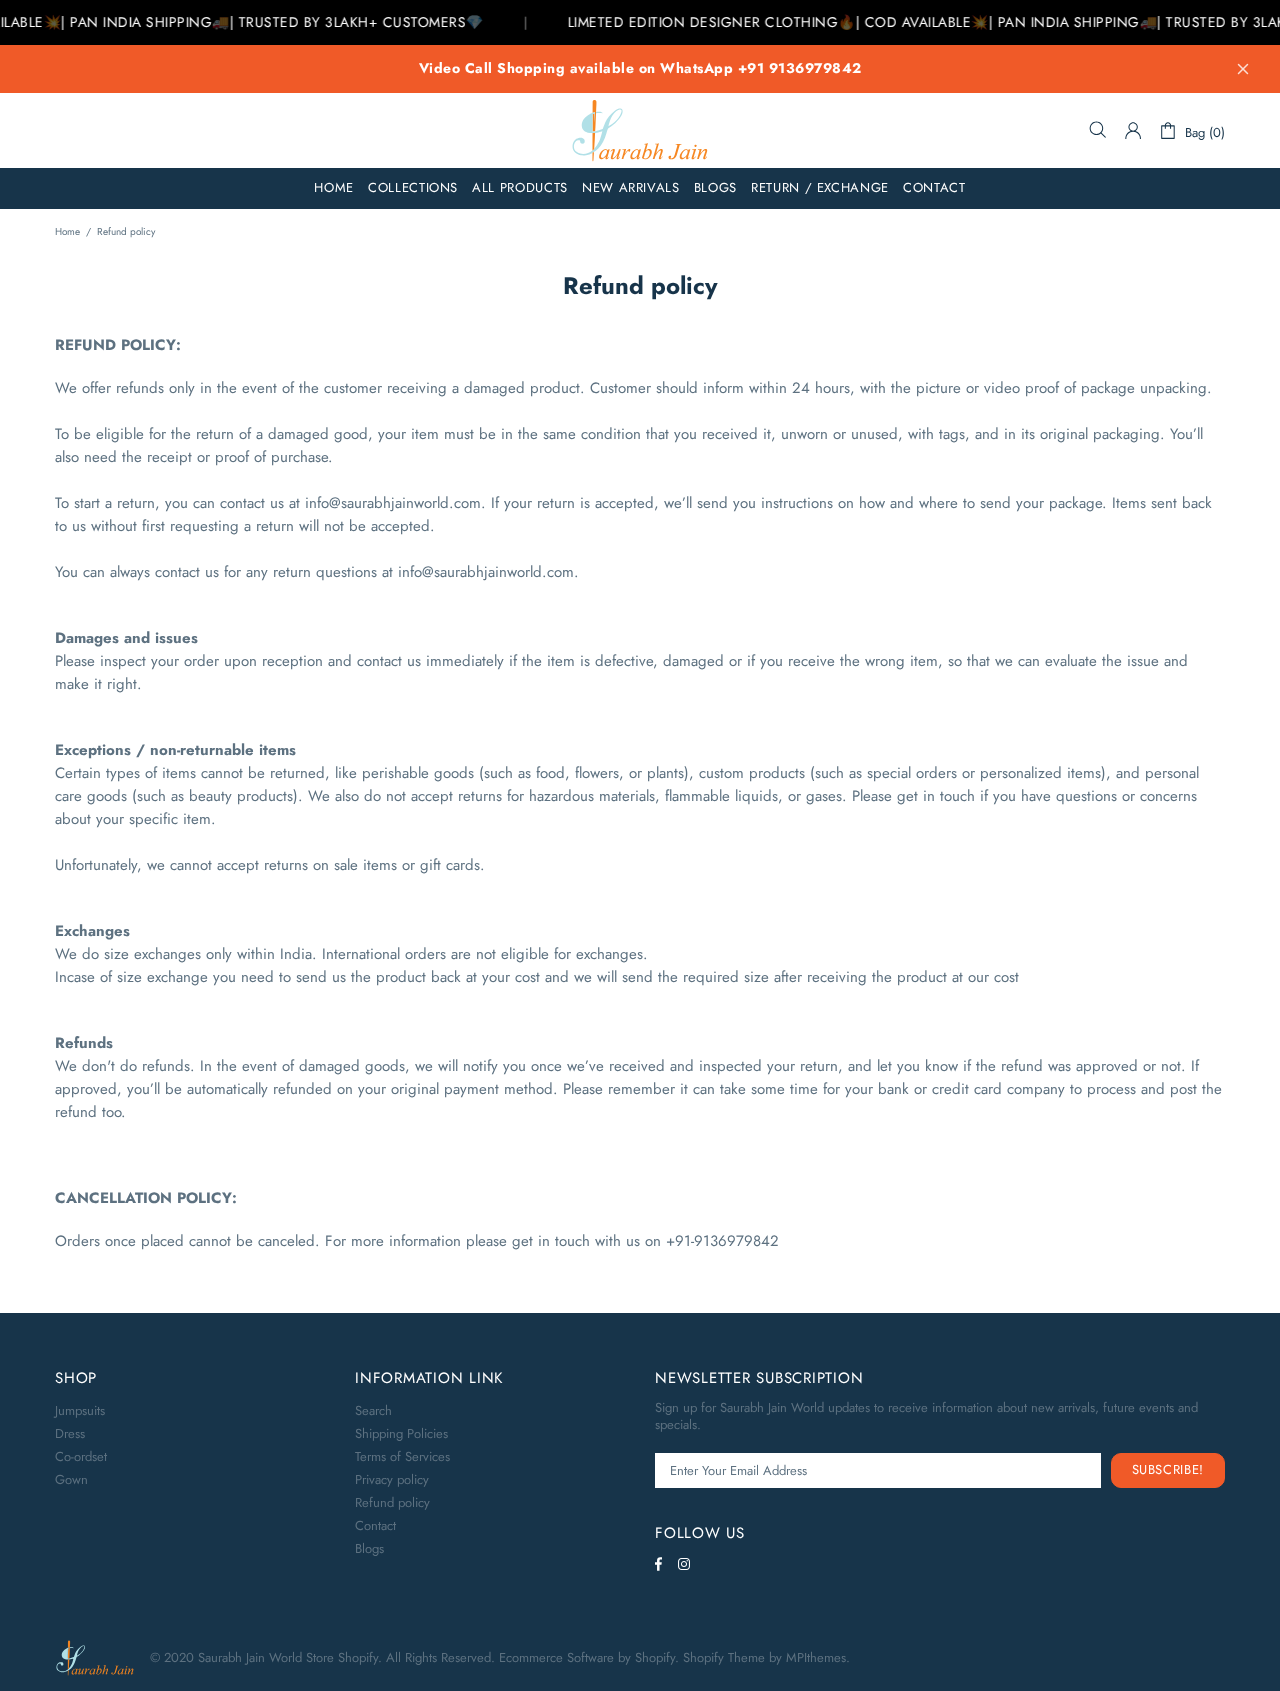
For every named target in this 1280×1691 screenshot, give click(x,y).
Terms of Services (402, 1456)
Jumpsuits (80, 1410)
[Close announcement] (1243, 69)
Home (67, 231)
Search (373, 1410)
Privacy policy (392, 1479)
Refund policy (392, 1502)
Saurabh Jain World (640, 130)
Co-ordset (81, 1456)
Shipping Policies (401, 1433)
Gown (71, 1479)
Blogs (369, 1548)
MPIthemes (816, 1657)
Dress (70, 1433)
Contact (375, 1525)
